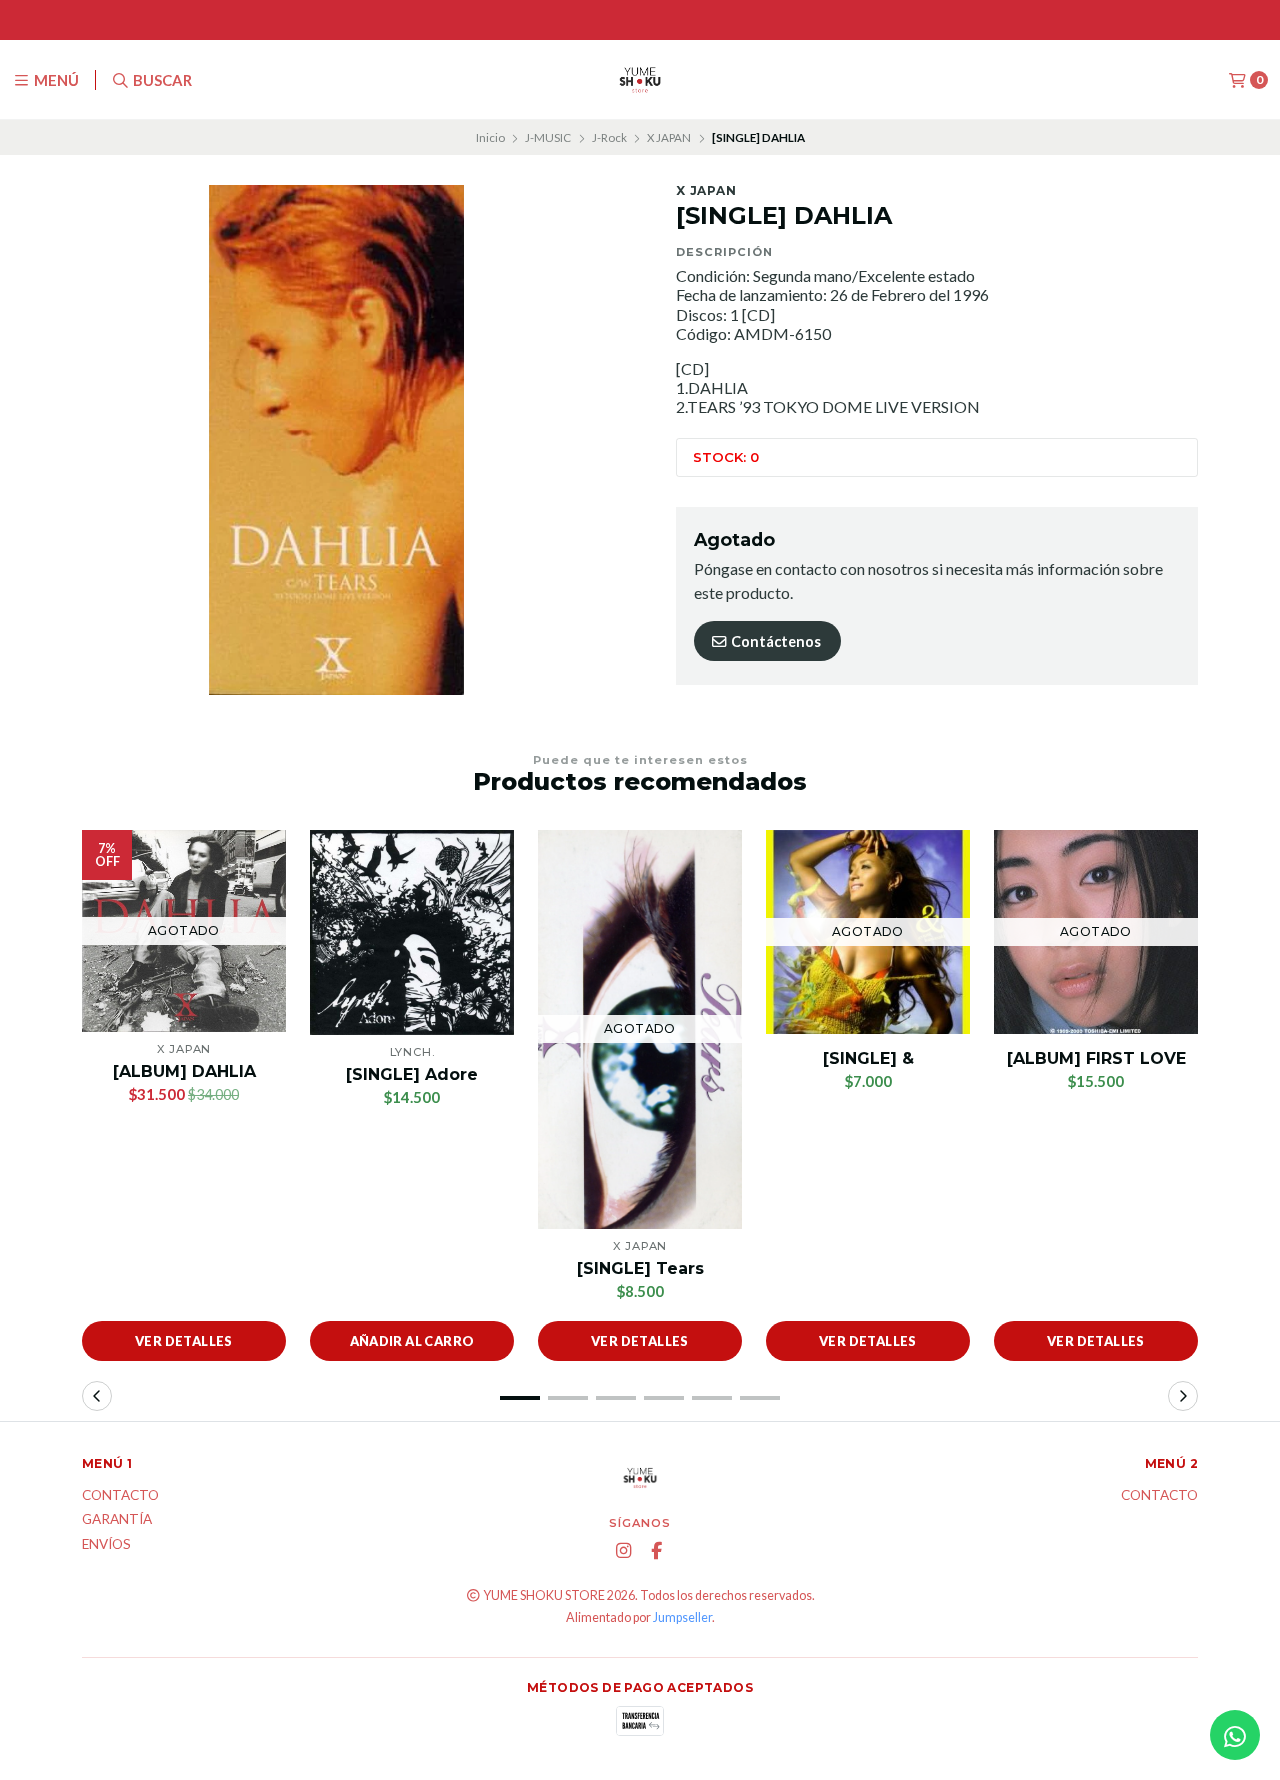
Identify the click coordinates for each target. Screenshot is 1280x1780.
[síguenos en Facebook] (657, 1551)
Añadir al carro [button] (412, 1341)
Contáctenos (774, 641)
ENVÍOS (106, 1545)
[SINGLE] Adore (412, 1074)
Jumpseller (682, 1617)
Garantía (117, 1520)
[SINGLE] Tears (640, 1268)
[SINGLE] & (868, 1058)
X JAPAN (669, 137)
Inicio (490, 137)
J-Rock (609, 137)
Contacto (120, 1496)
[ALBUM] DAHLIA (184, 1071)
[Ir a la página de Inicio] (640, 80)
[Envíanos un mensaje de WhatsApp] (1235, 1735)
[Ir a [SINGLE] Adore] (412, 932)
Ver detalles (184, 1341)
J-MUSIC (548, 137)
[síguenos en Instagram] (624, 1551)
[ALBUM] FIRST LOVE (1096, 1058)
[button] (520, 1398)
